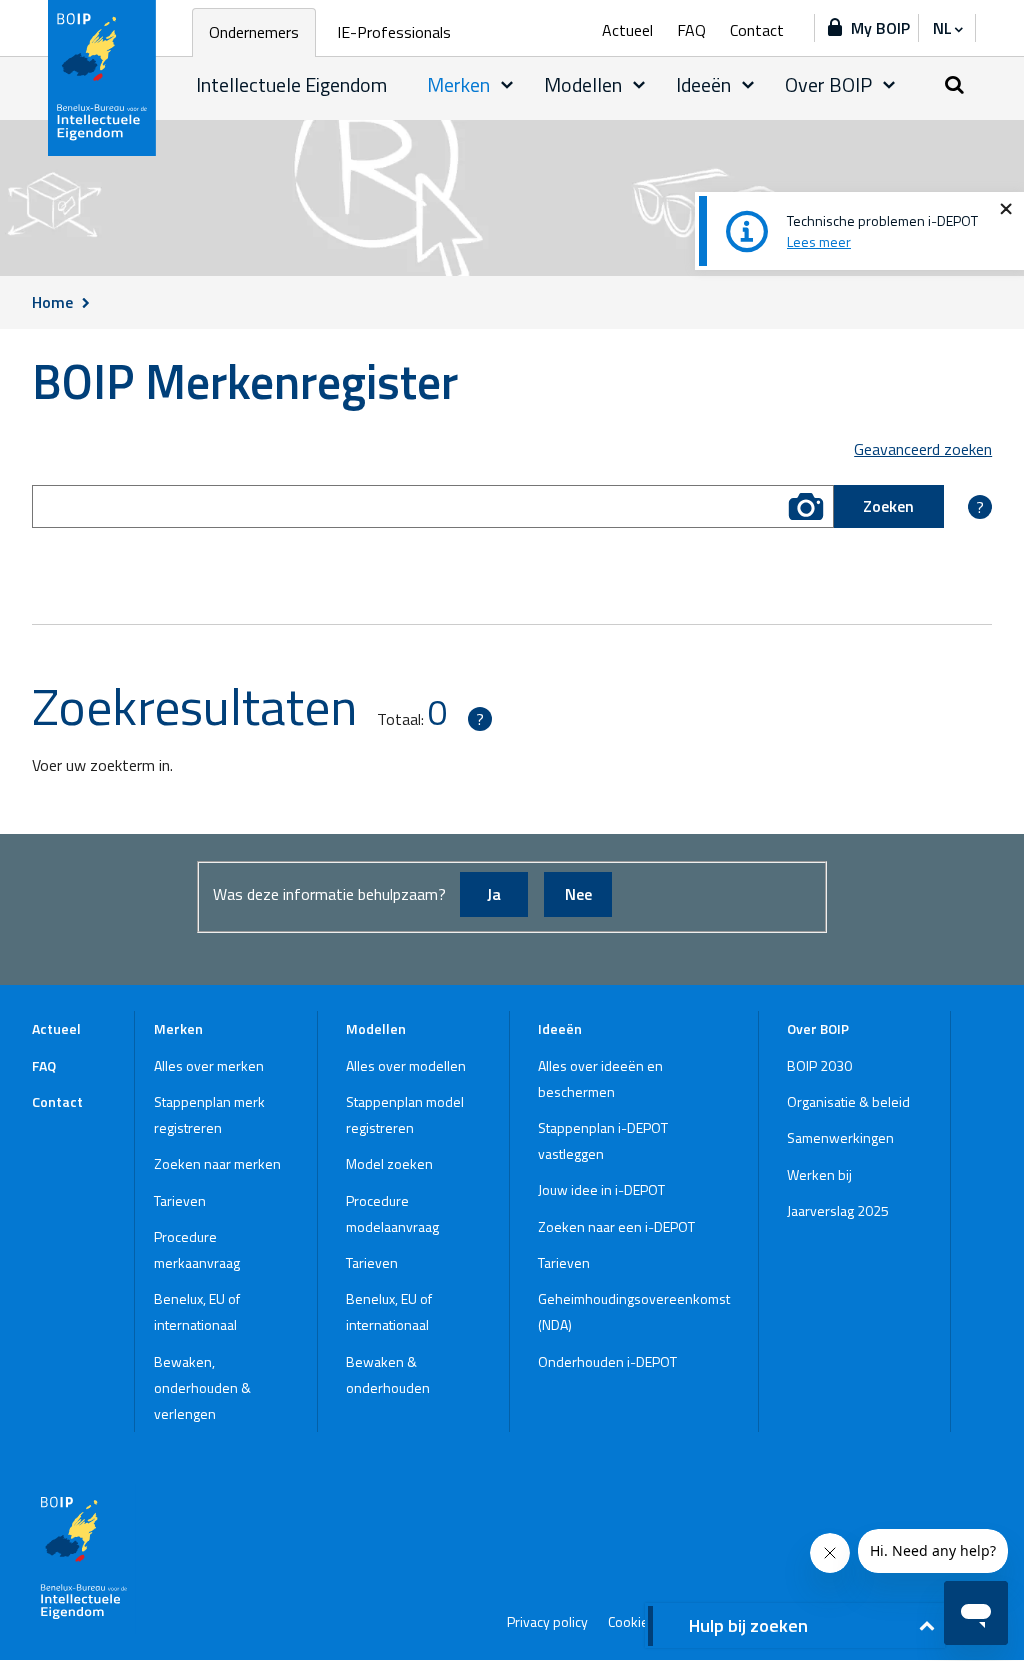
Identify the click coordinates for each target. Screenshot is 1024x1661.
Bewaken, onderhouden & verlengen (202, 1387)
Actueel (627, 30)
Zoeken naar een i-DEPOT (616, 1226)
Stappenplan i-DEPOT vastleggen (603, 1140)
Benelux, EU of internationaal (197, 1311)
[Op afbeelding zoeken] (806, 506)
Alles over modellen (406, 1065)
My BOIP (880, 28)
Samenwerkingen (840, 1137)
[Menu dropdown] (507, 85)
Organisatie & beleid (848, 1101)
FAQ (691, 30)
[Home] (103, 78)
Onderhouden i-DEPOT (607, 1361)
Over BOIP (828, 84)
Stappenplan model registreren (405, 1114)
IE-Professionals (394, 32)
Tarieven (180, 1200)
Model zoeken (389, 1163)
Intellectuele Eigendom (291, 84)
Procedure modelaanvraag (392, 1213)
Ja (494, 894)
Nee (578, 894)
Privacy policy (547, 1622)
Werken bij (819, 1174)
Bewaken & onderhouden (388, 1374)
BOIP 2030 (819, 1065)
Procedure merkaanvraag (197, 1249)
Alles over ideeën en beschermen (600, 1078)
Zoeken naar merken (217, 1163)
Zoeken (888, 506)
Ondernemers (254, 32)
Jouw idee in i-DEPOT (601, 1189)
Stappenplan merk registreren (209, 1114)
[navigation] (947, 28)
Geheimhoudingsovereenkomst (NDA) (634, 1311)
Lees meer (819, 241)
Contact (757, 30)
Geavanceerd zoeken (923, 449)
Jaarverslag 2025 (838, 1210)
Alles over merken (209, 1065)
